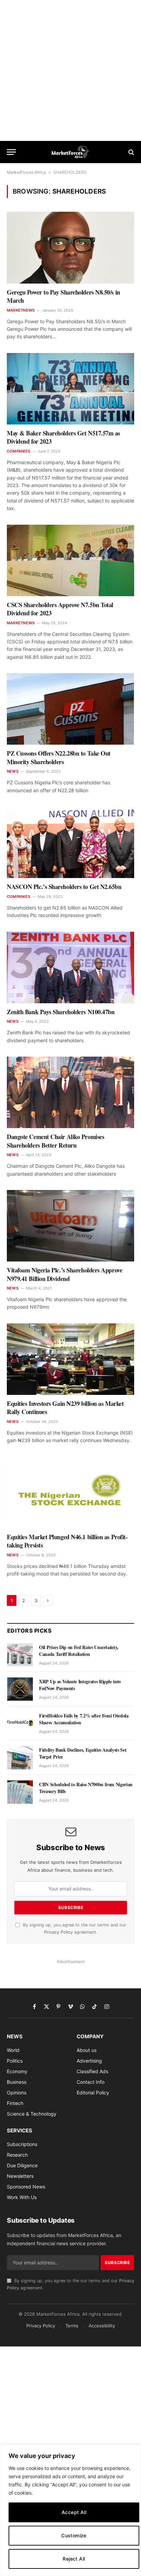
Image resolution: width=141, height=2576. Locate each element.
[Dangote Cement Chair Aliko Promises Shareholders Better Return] (70, 1092)
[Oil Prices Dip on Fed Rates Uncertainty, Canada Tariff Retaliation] (20, 1655)
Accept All (74, 2512)
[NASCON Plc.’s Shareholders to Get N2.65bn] (70, 842)
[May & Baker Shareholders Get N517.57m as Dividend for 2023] (70, 389)
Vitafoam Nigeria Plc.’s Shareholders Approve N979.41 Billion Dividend (65, 1274)
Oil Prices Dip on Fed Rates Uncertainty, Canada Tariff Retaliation (79, 1651)
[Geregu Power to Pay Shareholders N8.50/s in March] (70, 247)
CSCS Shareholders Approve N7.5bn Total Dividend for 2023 (60, 609)
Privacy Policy (59, 1932)
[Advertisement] (70, 70)
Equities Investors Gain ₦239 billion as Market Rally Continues (65, 1408)
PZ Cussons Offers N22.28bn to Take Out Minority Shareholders (59, 757)
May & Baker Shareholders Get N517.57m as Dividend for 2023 (63, 437)
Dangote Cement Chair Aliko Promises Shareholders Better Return (55, 1141)
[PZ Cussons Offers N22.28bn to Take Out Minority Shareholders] (70, 709)
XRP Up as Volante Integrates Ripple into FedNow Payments (80, 1685)
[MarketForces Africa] (71, 152)
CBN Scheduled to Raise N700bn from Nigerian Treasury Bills (86, 1788)
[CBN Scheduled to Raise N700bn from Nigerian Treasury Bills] (20, 1792)
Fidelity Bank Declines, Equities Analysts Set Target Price (83, 1753)
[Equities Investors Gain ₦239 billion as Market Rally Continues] (70, 1359)
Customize (74, 2535)
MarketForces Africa (26, 172)
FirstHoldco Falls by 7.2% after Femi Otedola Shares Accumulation (84, 1719)
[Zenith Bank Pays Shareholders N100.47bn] (70, 967)
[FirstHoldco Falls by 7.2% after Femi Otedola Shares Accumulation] (20, 1723)
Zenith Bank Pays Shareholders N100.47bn (61, 1012)
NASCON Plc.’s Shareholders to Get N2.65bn (64, 887)
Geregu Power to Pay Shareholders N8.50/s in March (63, 296)
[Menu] (11, 152)
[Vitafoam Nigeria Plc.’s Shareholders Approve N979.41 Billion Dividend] (70, 1226)
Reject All (74, 2559)
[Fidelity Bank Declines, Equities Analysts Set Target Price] (20, 1757)
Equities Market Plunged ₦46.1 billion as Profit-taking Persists (67, 1541)
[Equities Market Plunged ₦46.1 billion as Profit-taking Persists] (70, 1493)
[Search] (131, 152)
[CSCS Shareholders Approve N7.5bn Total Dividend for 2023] (70, 560)
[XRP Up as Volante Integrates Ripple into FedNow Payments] (20, 1689)
